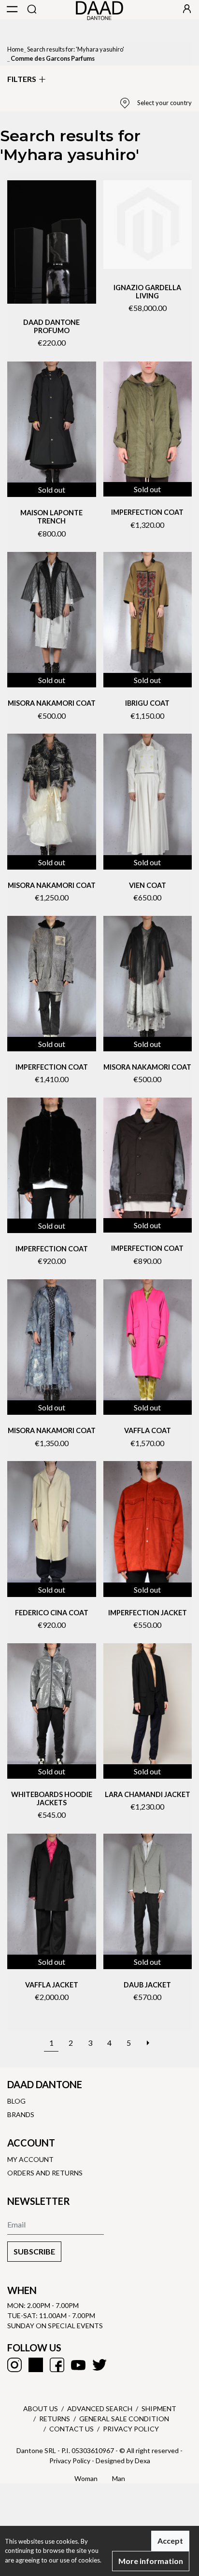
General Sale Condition (124, 2419)
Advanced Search (100, 2408)
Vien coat (148, 885)
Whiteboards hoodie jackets (52, 1798)
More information (151, 2561)
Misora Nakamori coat (52, 703)
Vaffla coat (148, 1430)
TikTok (36, 2365)
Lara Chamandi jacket (148, 1794)
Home (15, 49)
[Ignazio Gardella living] (148, 225)
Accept (170, 2541)
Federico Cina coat (52, 1613)
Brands (21, 2114)
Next (148, 2038)
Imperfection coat (147, 512)
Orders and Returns (45, 2173)
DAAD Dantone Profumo (51, 326)
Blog (16, 2101)
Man (119, 2478)
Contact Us (71, 2429)
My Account (30, 2159)
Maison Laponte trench (51, 517)
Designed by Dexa (123, 2461)
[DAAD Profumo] (52, 242)
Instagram (14, 2365)
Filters (22, 79)
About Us (41, 2408)
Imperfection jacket (148, 1613)
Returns (55, 2419)
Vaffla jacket (52, 1985)
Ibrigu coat (147, 703)
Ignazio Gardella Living (147, 292)
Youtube (78, 2365)
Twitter (99, 2365)
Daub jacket (147, 1985)
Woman (86, 2478)
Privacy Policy (131, 2429)
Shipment (159, 2408)
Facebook (57, 2365)
